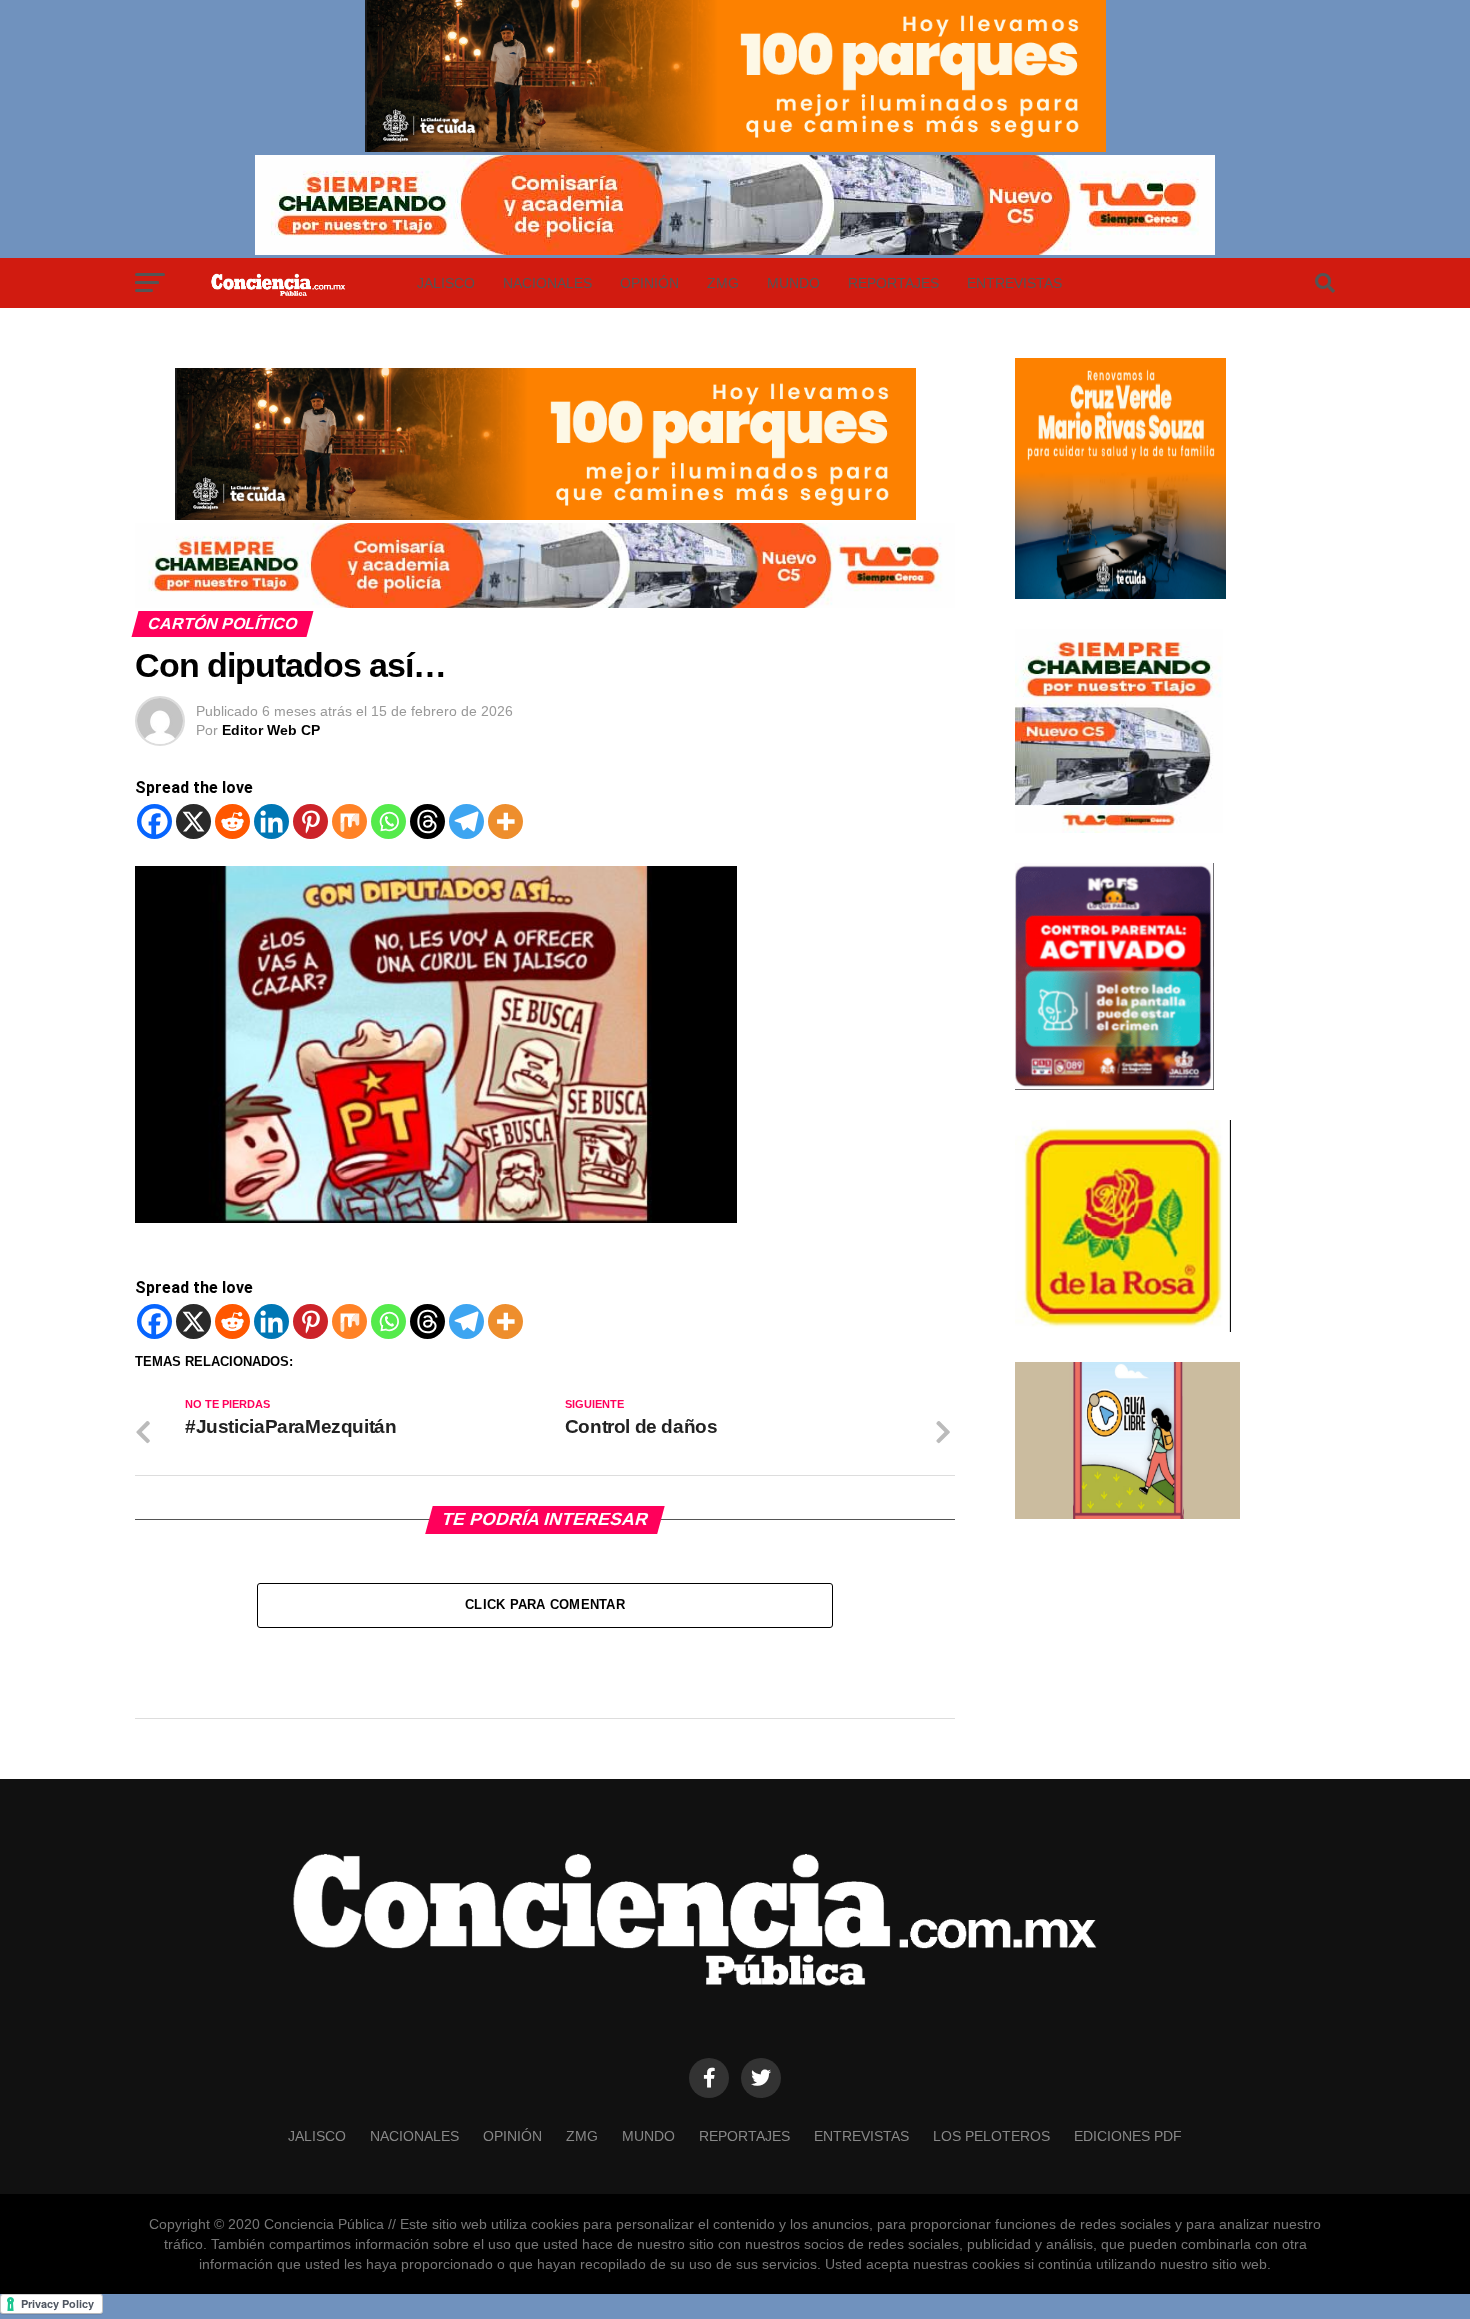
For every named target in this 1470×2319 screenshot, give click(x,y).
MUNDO (793, 283)
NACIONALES (547, 283)
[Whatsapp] (388, 821)
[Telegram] (466, 821)
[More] (505, 821)
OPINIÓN (649, 283)
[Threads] (427, 821)
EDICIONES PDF (1128, 2136)
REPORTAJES (893, 283)
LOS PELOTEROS (991, 2136)
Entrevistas (1014, 283)
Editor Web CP (271, 730)
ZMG (723, 283)
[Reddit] (232, 821)
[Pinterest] (310, 821)
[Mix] (349, 821)
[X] (193, 821)
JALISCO (446, 283)
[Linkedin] (271, 821)
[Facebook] (154, 821)
